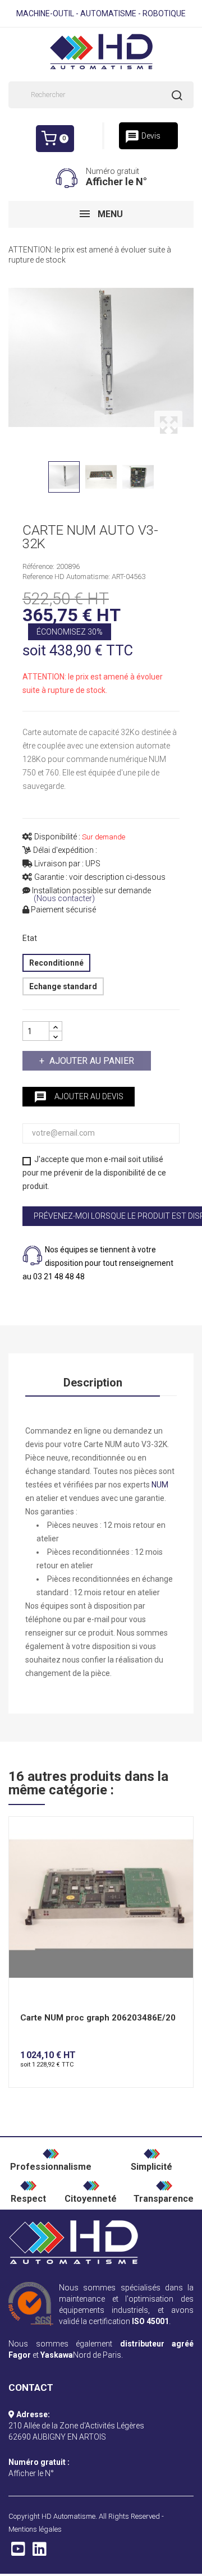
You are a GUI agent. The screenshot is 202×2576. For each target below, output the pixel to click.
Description (93, 1383)
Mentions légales (35, 2529)
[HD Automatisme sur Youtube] (18, 2552)
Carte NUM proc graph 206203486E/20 (98, 2018)
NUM (160, 1485)
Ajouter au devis (79, 1097)
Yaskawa (57, 2355)
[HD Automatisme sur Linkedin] (40, 2552)
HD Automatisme (68, 2516)
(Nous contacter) (64, 899)
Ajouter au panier (92, 1061)
